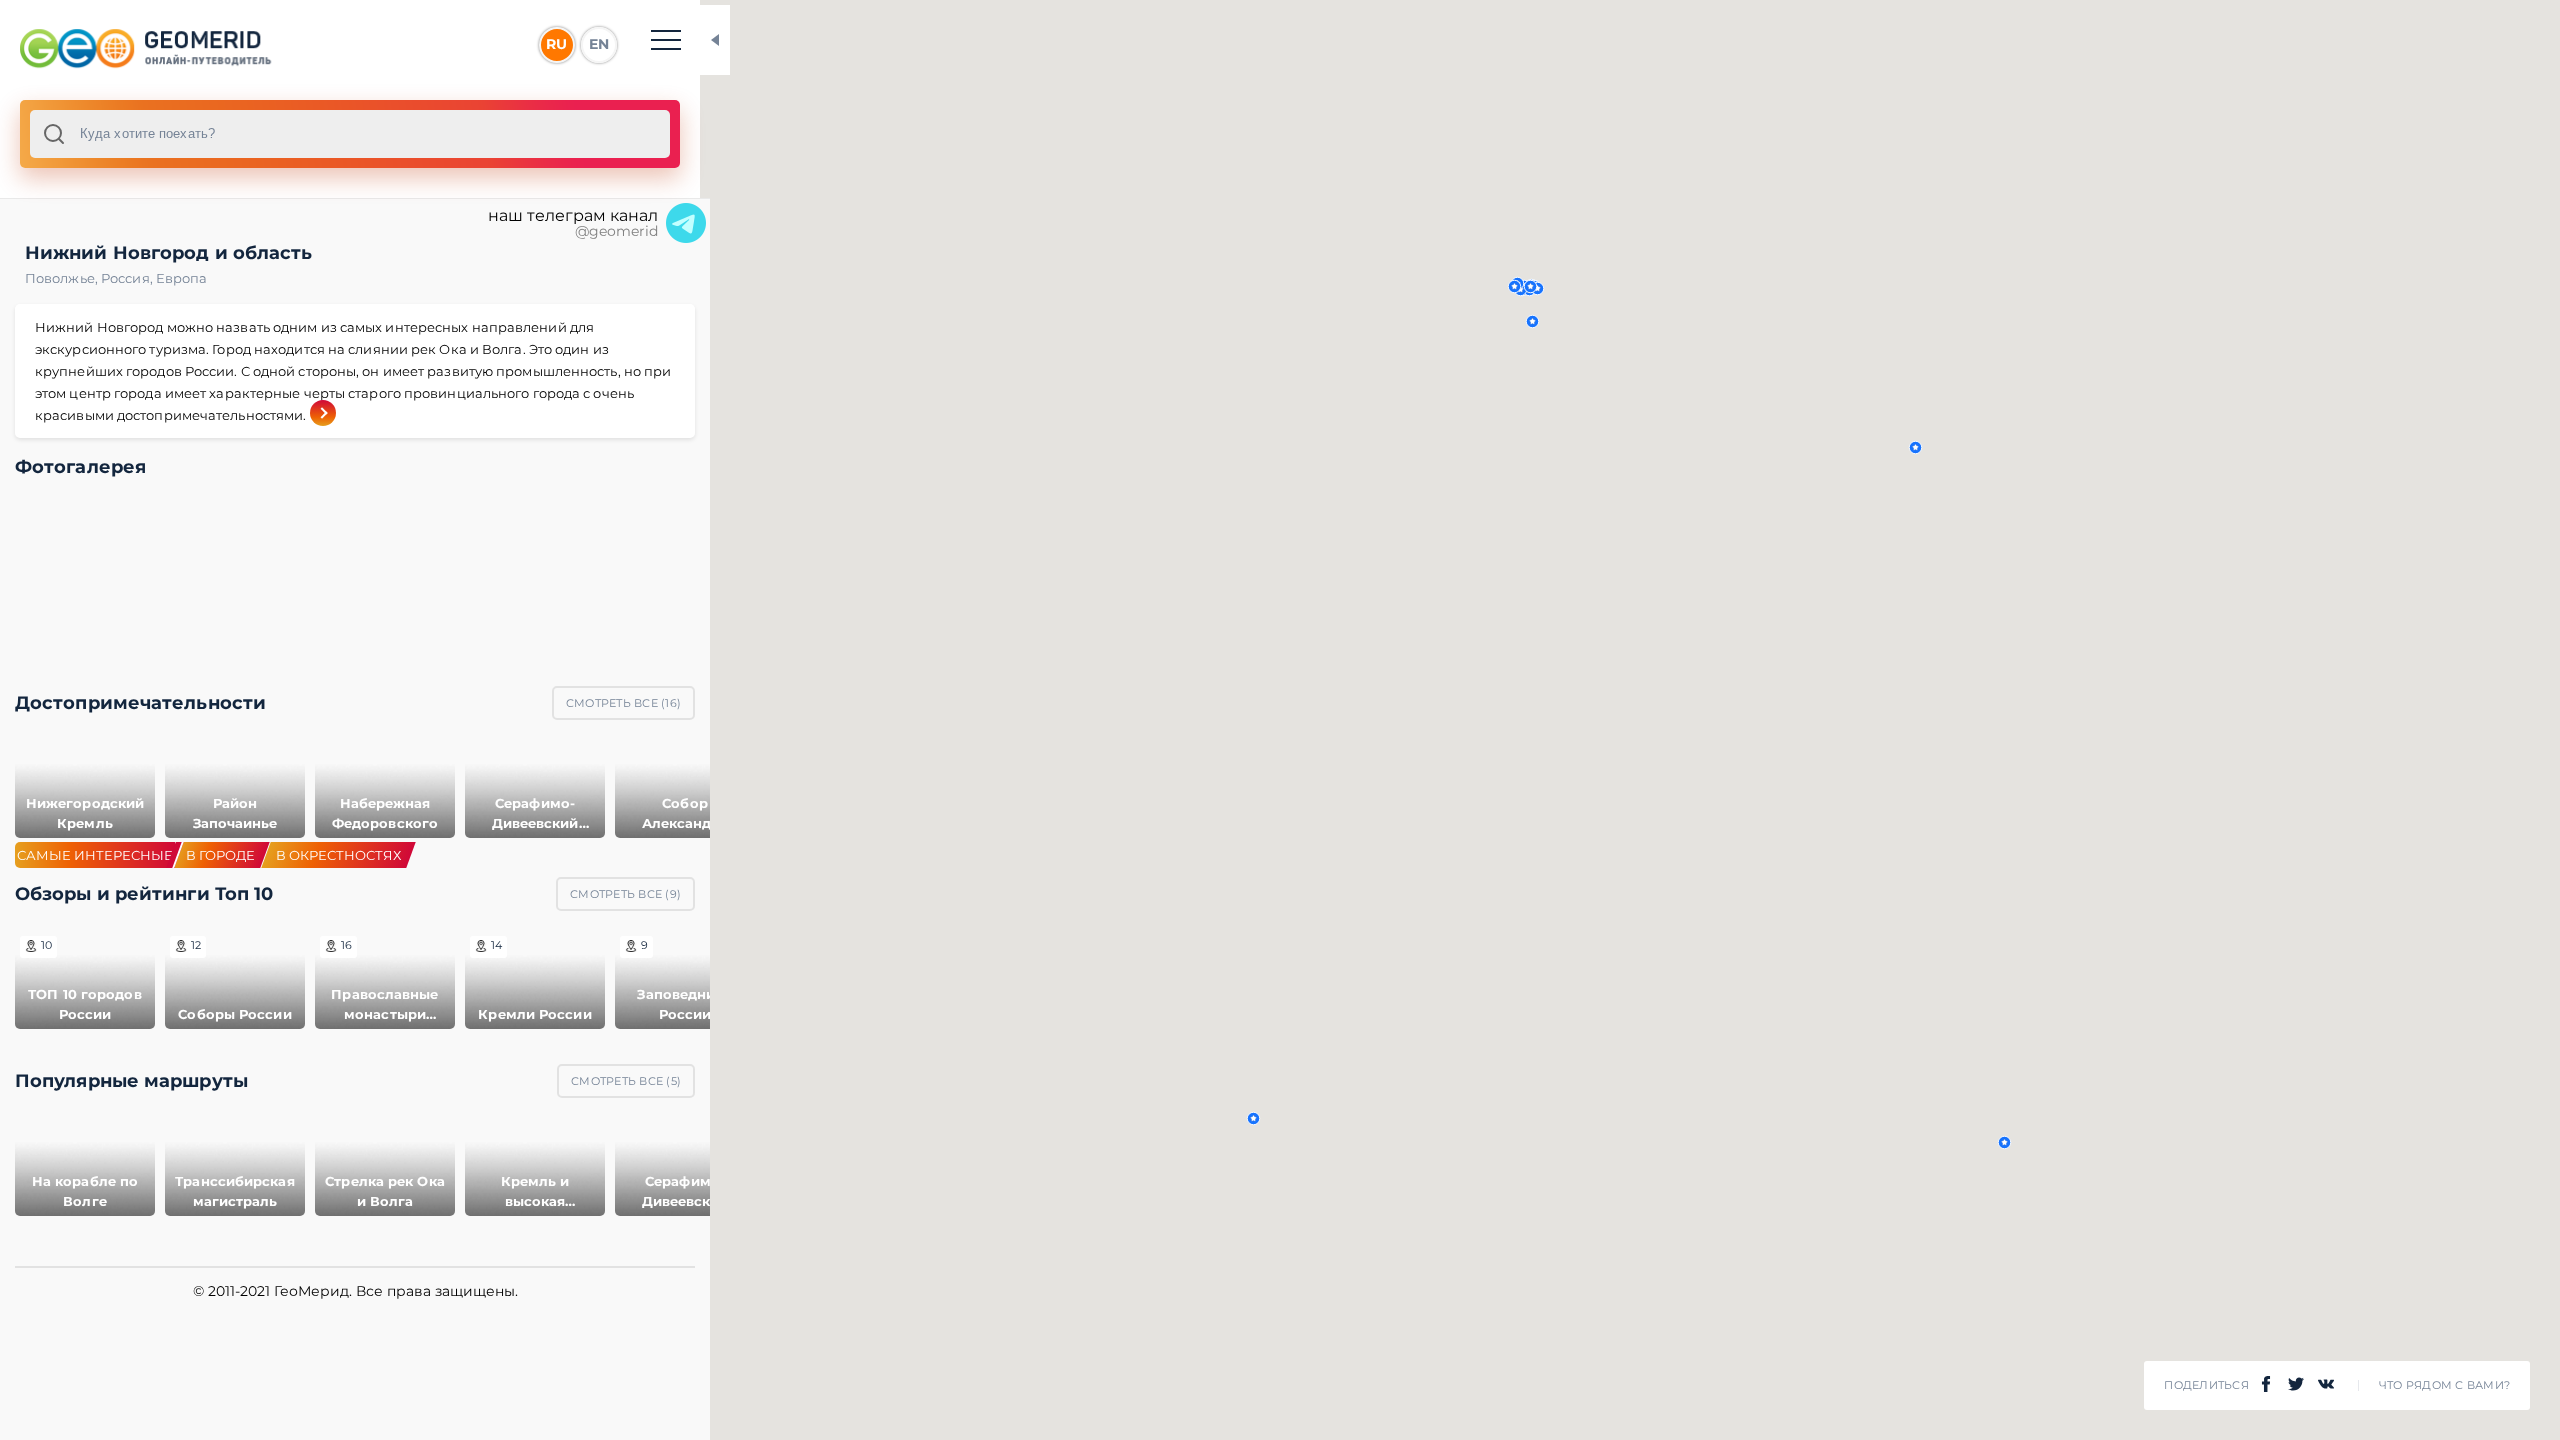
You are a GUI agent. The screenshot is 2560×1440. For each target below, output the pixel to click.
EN (599, 44)
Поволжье (63, 278)
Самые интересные (95, 855)
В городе (220, 855)
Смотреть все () (623, 703)
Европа (182, 278)
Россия (128, 278)
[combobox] (350, 134)
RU (556, 44)
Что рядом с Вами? (2444, 1385)
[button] (1253, 1118)
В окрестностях (338, 855)
